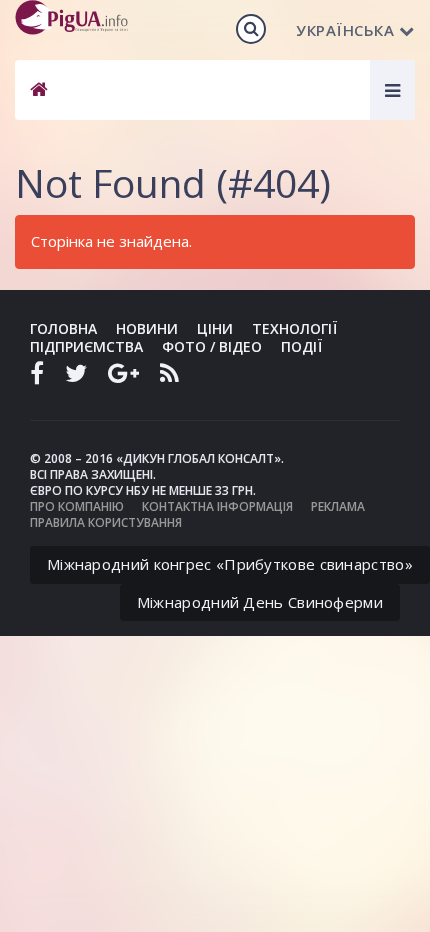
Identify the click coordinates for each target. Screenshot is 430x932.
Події (301, 346)
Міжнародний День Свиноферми (260, 602)
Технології (294, 328)
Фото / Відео (212, 346)
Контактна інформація (217, 506)
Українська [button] (345, 30)
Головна (63, 328)
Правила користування (106, 522)
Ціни (215, 328)
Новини (147, 328)
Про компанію (77, 506)
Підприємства (86, 346)
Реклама (338, 506)
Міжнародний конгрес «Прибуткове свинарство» (230, 564)
